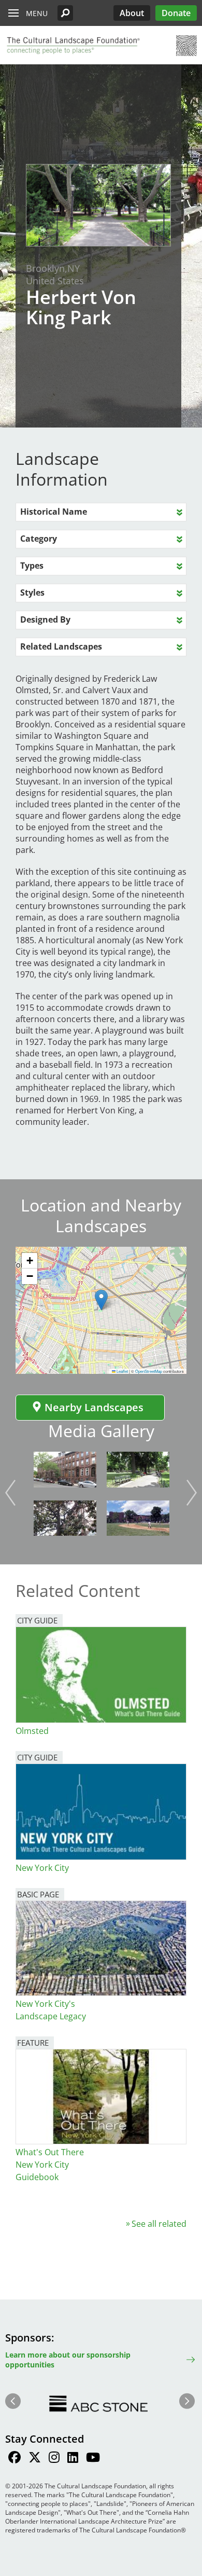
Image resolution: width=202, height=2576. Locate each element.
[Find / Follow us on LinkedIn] (73, 2459)
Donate (176, 13)
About (132, 13)
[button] (65, 13)
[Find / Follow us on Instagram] (54, 2459)
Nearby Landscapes (94, 1407)
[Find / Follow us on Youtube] (93, 2459)
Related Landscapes (61, 646)
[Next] (192, 1493)
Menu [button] (37, 13)
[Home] (73, 46)
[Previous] (10, 1493)
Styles (32, 593)
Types (32, 566)
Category (39, 539)
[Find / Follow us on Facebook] (15, 2459)
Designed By (45, 619)
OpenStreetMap (149, 1371)
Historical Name (54, 512)
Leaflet (122, 1371)
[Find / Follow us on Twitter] (35, 2459)
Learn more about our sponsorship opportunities (68, 2360)
